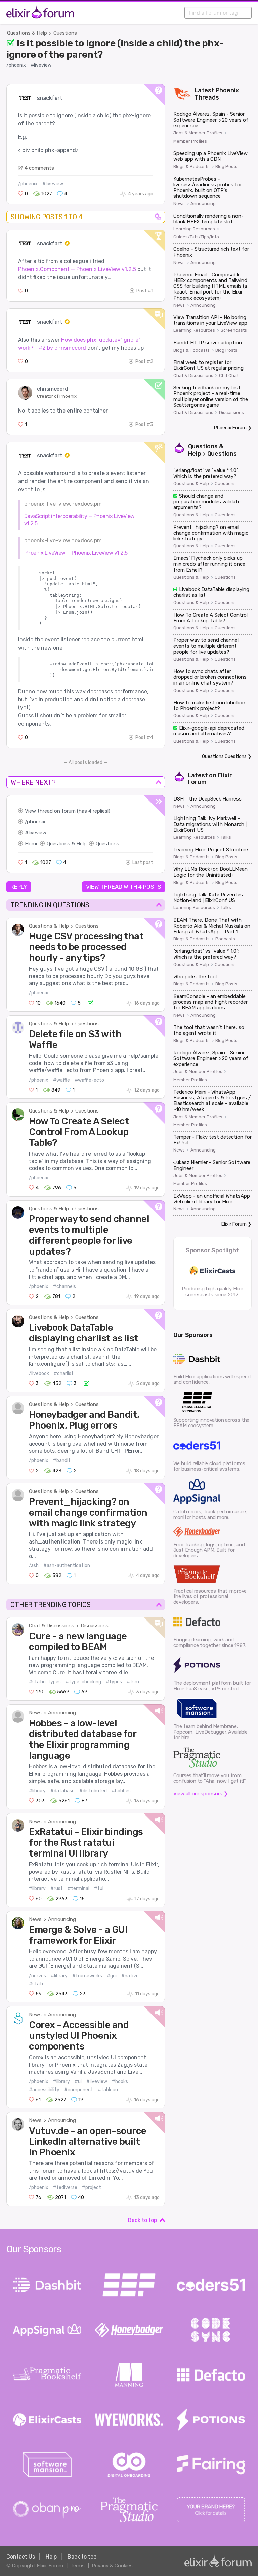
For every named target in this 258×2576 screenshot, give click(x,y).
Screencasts (234, 330)
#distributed (93, 1791)
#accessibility (44, 2090)
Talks (226, 837)
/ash (34, 1566)
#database (62, 1791)
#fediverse (65, 2188)
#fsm (133, 1682)
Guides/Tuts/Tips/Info (196, 237)
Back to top (142, 2220)
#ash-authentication (67, 1566)
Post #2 (144, 362)
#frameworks (87, 1976)
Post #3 (144, 424)
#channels (64, 1286)
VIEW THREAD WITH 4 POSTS (123, 887)
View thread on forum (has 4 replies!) (68, 811)
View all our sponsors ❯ (201, 1794)
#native (130, 1976)
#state (37, 1984)
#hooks (120, 2082)
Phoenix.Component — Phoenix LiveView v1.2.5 (77, 269)
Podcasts (225, 939)
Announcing (62, 1713)
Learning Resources (194, 229)
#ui (78, 2082)
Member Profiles (190, 141)
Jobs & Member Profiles (198, 133)
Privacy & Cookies (112, 2566)
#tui (99, 1889)
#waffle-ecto (89, 1080)
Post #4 (144, 737)
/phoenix (16, 65)
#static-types (45, 1682)
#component (79, 2090)
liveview (37, 833)
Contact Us (21, 2557)
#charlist (64, 1374)
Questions (65, 33)
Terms (77, 2566)
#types (114, 1682)
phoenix (36, 822)
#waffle (61, 1080)
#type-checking (83, 1682)
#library (37, 1791)
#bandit (62, 1461)
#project (92, 2188)
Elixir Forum (234, 1224)
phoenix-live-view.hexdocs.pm (63, 504)
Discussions (95, 1626)
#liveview (41, 65)
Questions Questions (224, 757)
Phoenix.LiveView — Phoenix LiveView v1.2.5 (76, 553)
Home (32, 844)
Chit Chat (229, 376)
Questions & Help (27, 33)
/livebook (39, 1374)
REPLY (19, 887)
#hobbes (121, 1791)
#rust (57, 1889)
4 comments (39, 168)
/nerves (37, 1976)
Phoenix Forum (230, 428)
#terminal (78, 1889)
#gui (112, 1976)
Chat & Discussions (52, 1626)
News (35, 1713)
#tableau (108, 2090)
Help (51, 2557)
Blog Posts (226, 167)
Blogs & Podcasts (191, 167)
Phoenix (227, 90)
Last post (143, 863)
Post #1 (145, 291)
